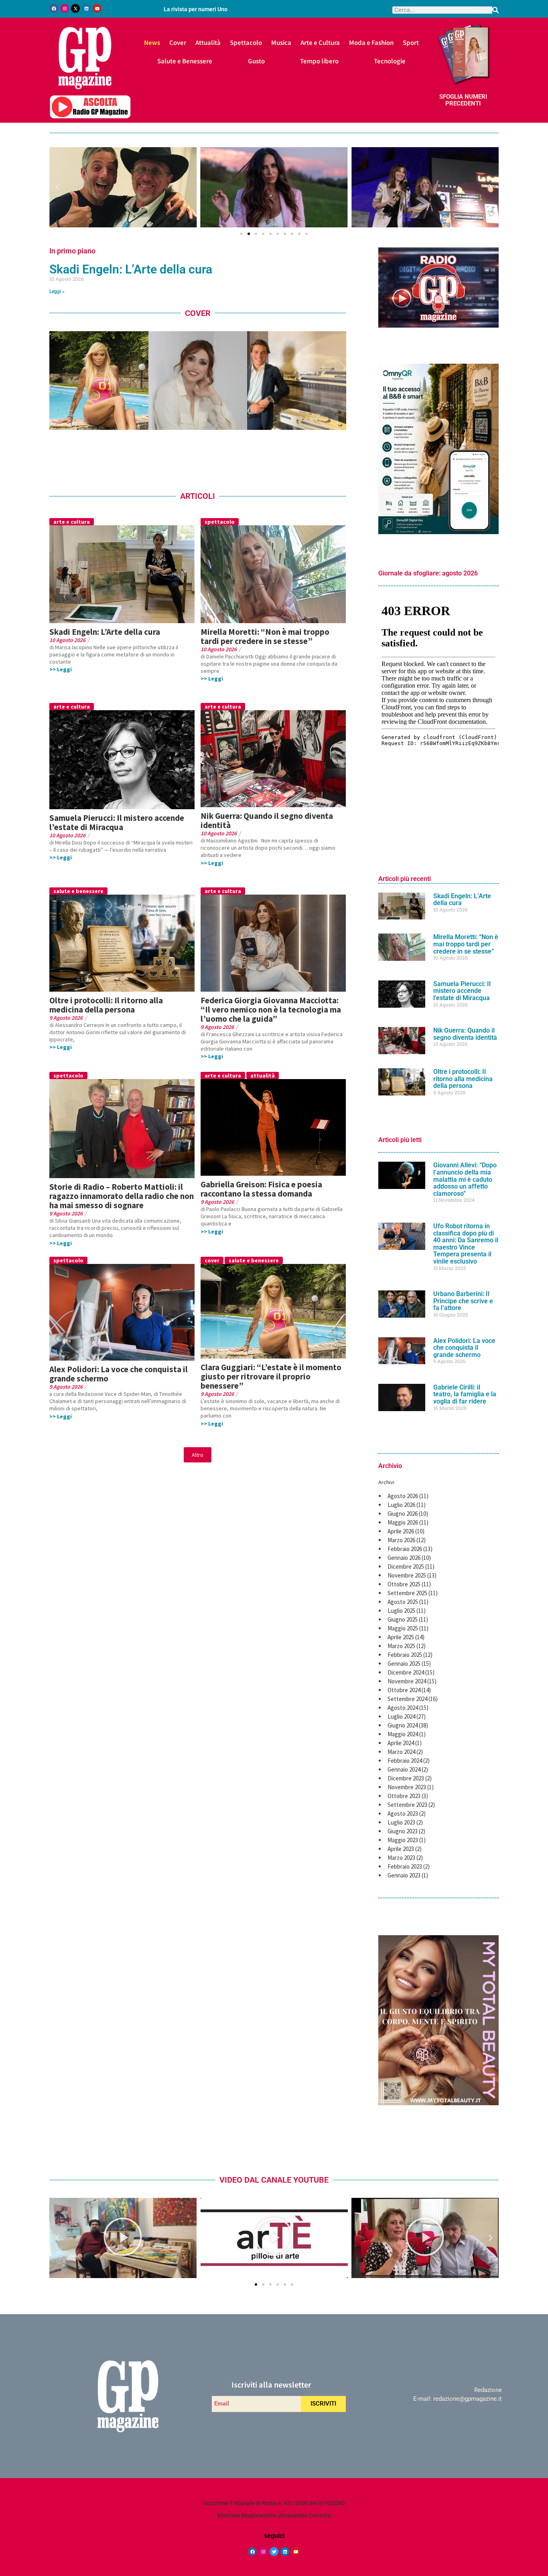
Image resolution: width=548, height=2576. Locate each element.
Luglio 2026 (401, 1505)
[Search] (495, 10)
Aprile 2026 (401, 1531)
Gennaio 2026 (404, 1558)
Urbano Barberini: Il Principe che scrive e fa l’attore (463, 1301)
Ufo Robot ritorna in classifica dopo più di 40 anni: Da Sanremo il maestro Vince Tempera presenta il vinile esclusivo (466, 1244)
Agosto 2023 (403, 1814)
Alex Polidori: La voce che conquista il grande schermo (119, 1374)
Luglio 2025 (401, 1611)
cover (212, 1260)
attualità (263, 1075)
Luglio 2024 (401, 1716)
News (152, 42)
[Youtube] (97, 8)
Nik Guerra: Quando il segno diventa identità (267, 820)
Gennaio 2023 (404, 1875)
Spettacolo (246, 42)
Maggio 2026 (403, 1522)
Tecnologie (390, 61)
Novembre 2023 (407, 1787)
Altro (198, 1455)
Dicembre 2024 (406, 1672)
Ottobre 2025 (404, 1584)
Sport (411, 42)
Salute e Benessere (185, 61)
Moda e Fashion (371, 42)
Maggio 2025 (403, 1628)
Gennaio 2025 (404, 1664)
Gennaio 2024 (404, 1769)
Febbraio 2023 (405, 1866)
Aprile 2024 (401, 1743)
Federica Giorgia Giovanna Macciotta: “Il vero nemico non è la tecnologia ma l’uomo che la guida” (271, 1010)
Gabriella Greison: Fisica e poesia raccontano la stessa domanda (261, 1189)
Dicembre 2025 (406, 1566)
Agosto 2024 (403, 1708)
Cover (178, 42)
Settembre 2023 (407, 1805)
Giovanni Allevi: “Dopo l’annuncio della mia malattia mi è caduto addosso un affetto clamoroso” (465, 1179)
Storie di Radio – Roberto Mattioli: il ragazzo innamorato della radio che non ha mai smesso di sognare (122, 1196)
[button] (57, 187)
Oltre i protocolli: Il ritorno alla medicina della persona (106, 1005)
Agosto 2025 (403, 1602)
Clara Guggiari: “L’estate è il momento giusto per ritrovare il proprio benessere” (271, 1376)
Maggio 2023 (403, 1840)
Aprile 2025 (401, 1637)
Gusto (256, 61)
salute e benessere (78, 891)
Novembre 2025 (407, 1575)
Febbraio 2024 (405, 1761)
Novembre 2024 (407, 1681)
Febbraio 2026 (405, 1549)
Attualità (208, 42)
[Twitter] (274, 2552)
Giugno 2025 (403, 1619)
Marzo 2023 (401, 1858)
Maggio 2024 (403, 1734)
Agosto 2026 (403, 1496)
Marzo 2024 (401, 1752)
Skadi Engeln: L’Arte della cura (131, 269)
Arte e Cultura (320, 42)
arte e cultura (72, 522)
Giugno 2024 (403, 1725)
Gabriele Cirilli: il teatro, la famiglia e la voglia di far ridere (465, 1394)
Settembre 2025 (407, 1593)
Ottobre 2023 (404, 1796)
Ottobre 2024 (404, 1690)
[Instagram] (65, 8)
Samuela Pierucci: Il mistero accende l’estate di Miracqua (117, 822)
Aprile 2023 (401, 1849)
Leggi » (57, 292)
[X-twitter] (75, 8)
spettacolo (220, 522)
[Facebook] (54, 8)
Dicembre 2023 (406, 1778)
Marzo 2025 (401, 1646)
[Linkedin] (86, 8)
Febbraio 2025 (405, 1655)
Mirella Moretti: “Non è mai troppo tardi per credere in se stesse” (265, 636)
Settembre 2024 (407, 1699)
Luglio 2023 (401, 1822)
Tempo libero (319, 61)
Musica (281, 42)
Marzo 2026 (401, 1540)
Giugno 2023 (403, 1831)
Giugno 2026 (403, 1514)
